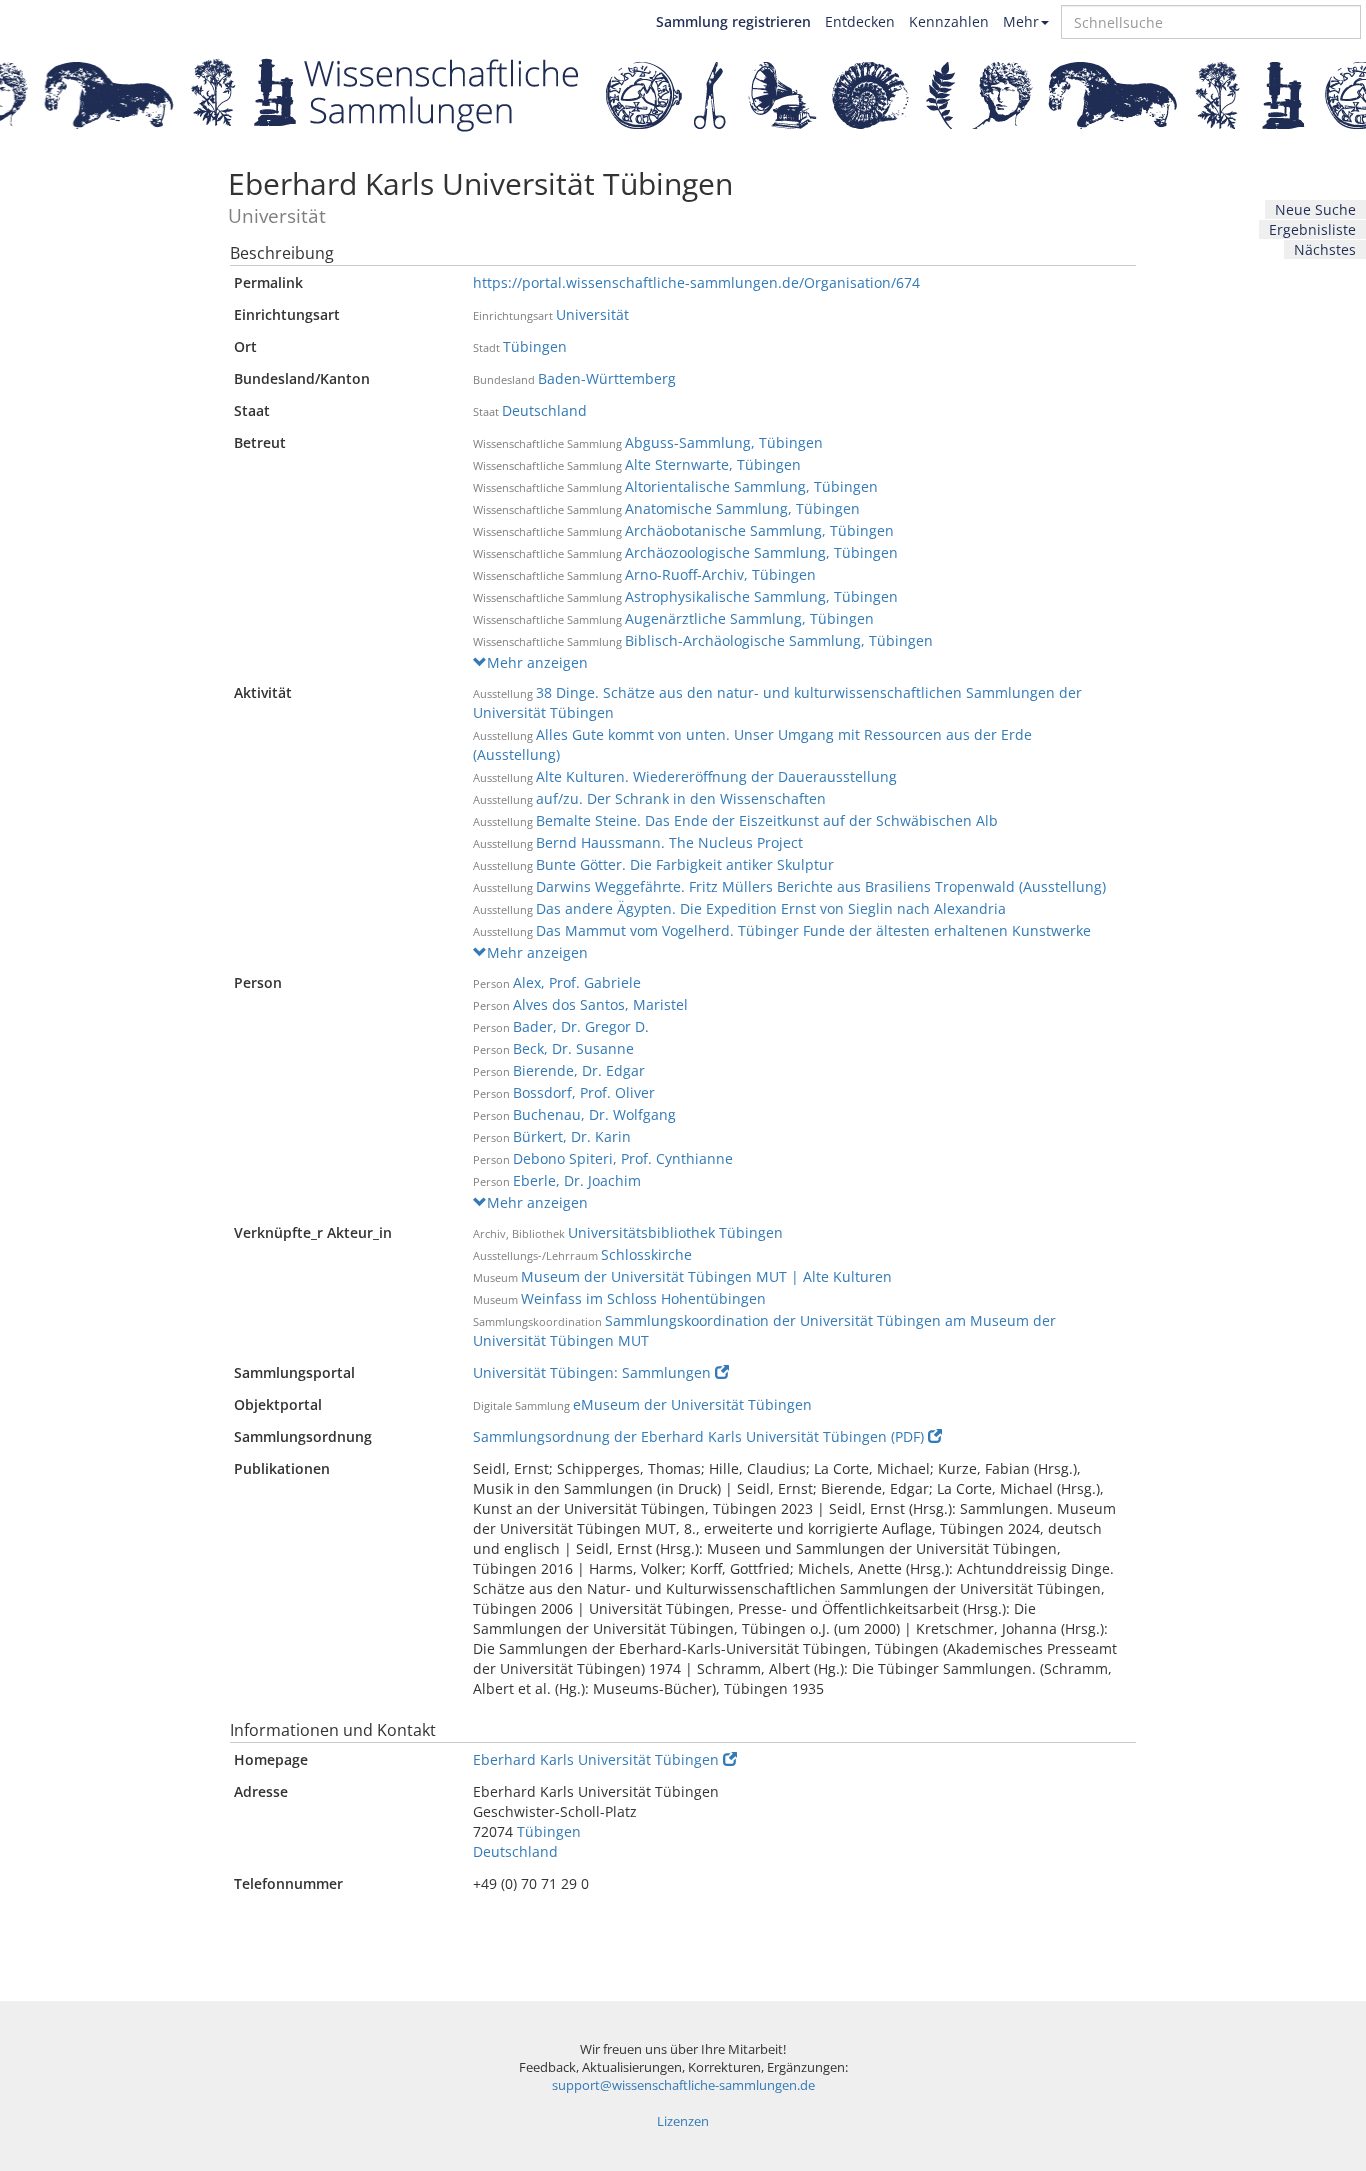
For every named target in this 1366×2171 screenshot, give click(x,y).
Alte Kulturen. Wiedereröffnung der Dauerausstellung (716, 776)
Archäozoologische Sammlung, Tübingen (761, 552)
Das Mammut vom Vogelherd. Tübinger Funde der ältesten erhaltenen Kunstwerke (813, 930)
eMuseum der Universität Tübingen (692, 1404)
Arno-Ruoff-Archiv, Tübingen (720, 574)
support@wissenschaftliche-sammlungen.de (683, 2085)
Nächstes (1325, 249)
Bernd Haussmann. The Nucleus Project (669, 842)
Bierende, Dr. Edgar (579, 1070)
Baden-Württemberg (607, 378)
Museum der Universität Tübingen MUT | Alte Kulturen (706, 1276)
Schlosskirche (646, 1254)
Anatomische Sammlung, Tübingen (742, 508)
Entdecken (860, 21)
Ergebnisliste (1312, 229)
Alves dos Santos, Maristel (600, 1004)
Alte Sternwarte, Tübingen (713, 464)
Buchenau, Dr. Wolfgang (594, 1114)
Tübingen (535, 346)
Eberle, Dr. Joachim (577, 1180)
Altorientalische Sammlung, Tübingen (751, 486)
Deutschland (544, 410)
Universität (592, 314)
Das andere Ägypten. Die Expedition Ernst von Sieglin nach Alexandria (771, 908)
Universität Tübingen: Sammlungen (592, 1372)
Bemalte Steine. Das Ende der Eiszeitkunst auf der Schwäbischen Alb (767, 820)
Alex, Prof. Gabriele (577, 982)
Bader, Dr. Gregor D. (581, 1026)
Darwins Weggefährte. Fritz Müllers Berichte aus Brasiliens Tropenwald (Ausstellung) (821, 886)
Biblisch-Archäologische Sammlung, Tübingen (779, 640)
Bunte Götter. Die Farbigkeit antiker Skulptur (685, 864)
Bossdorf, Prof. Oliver (584, 1092)
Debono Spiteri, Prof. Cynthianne (623, 1158)
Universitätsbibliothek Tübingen (675, 1232)
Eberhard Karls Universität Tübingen (596, 1759)
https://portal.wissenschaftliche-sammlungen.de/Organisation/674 (696, 282)
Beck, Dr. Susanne (573, 1048)
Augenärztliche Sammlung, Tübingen (749, 618)
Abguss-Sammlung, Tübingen (724, 442)
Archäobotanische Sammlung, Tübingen (759, 530)
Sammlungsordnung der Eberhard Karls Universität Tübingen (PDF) (698, 1436)
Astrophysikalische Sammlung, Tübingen (761, 596)
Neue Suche (1315, 209)
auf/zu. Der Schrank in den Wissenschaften (681, 798)
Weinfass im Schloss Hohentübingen (643, 1298)
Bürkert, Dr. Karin (572, 1136)
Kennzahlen (949, 21)
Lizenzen (683, 2121)
